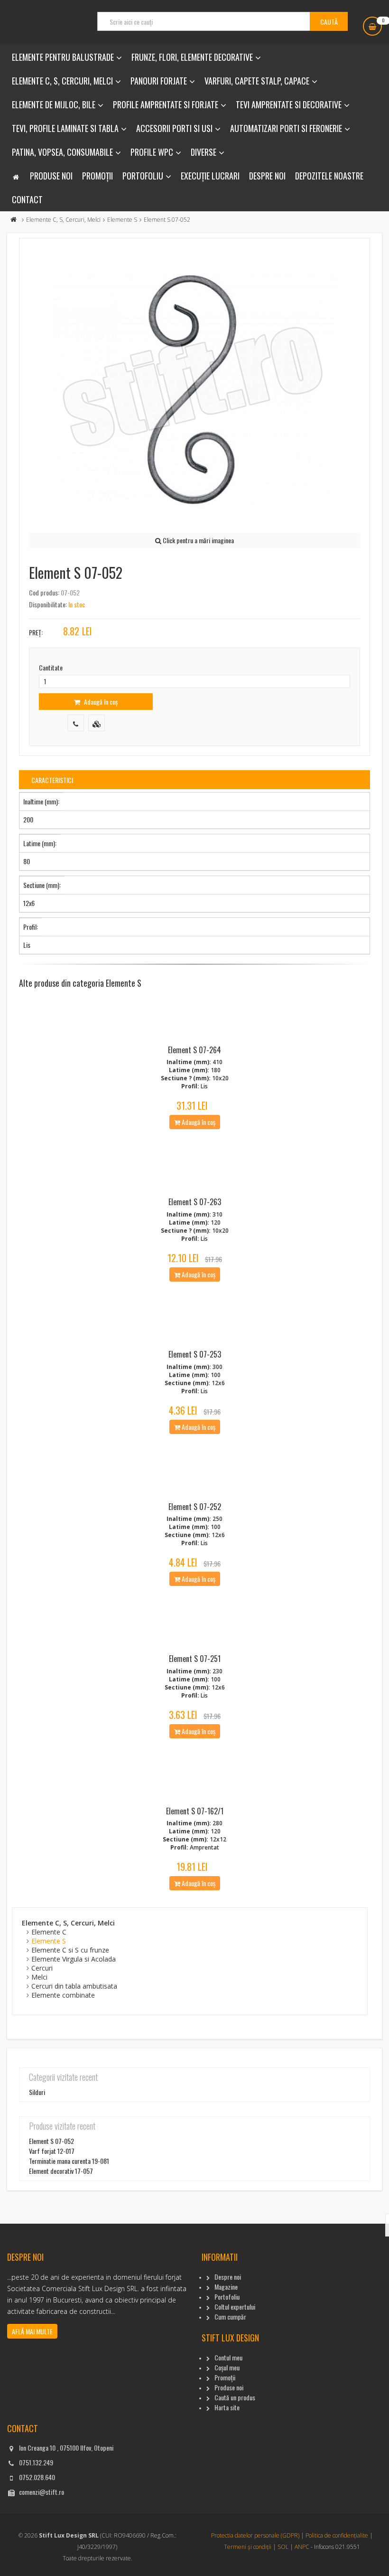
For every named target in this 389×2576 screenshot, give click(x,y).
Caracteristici (52, 780)
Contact (27, 199)
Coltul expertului (235, 2307)
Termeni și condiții (248, 2547)
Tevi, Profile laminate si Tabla (65, 128)
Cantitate (51, 667)
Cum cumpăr (230, 2317)
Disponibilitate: (48, 604)
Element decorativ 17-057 (61, 2171)
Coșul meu (227, 2367)
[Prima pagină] (14, 220)
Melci (39, 1977)
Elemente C (49, 1932)
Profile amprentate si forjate (166, 104)
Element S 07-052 (51, 2141)
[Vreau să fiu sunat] (76, 723)
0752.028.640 (37, 2477)
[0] (372, 26)
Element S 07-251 (195, 1659)
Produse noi (51, 176)
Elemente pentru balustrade (63, 57)
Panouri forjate (159, 81)
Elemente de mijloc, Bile (54, 104)
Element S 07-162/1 (195, 1811)
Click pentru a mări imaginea (198, 540)
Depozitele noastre (329, 176)
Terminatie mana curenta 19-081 (69, 2161)
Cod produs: (44, 592)
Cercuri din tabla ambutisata (74, 1986)
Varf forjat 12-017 (52, 2151)
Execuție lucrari (210, 176)
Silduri (37, 2092)
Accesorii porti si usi (174, 128)
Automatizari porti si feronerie (286, 128)
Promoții (97, 176)
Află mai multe (32, 2331)
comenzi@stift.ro (42, 2492)
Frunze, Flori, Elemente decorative (192, 57)
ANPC (302, 2547)
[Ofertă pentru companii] (97, 723)
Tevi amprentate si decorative (289, 104)
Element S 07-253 (195, 1354)
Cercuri (42, 1968)
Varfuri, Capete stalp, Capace (257, 81)
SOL (283, 2547)
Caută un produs (235, 2397)
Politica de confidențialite (337, 2535)
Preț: (36, 632)
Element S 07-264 (194, 1050)
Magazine (226, 2287)
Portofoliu (143, 176)
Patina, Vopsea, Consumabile (62, 152)
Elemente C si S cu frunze (70, 1950)
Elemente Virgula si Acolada (74, 1959)
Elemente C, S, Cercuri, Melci (62, 81)
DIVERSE (204, 152)
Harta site (227, 2407)
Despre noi (267, 176)
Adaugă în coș (100, 702)
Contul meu (228, 2357)
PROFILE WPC (152, 152)
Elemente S (122, 220)
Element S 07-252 (195, 1507)
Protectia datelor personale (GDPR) (255, 2535)
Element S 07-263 (195, 1202)
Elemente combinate (63, 1995)
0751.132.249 (36, 2462)
